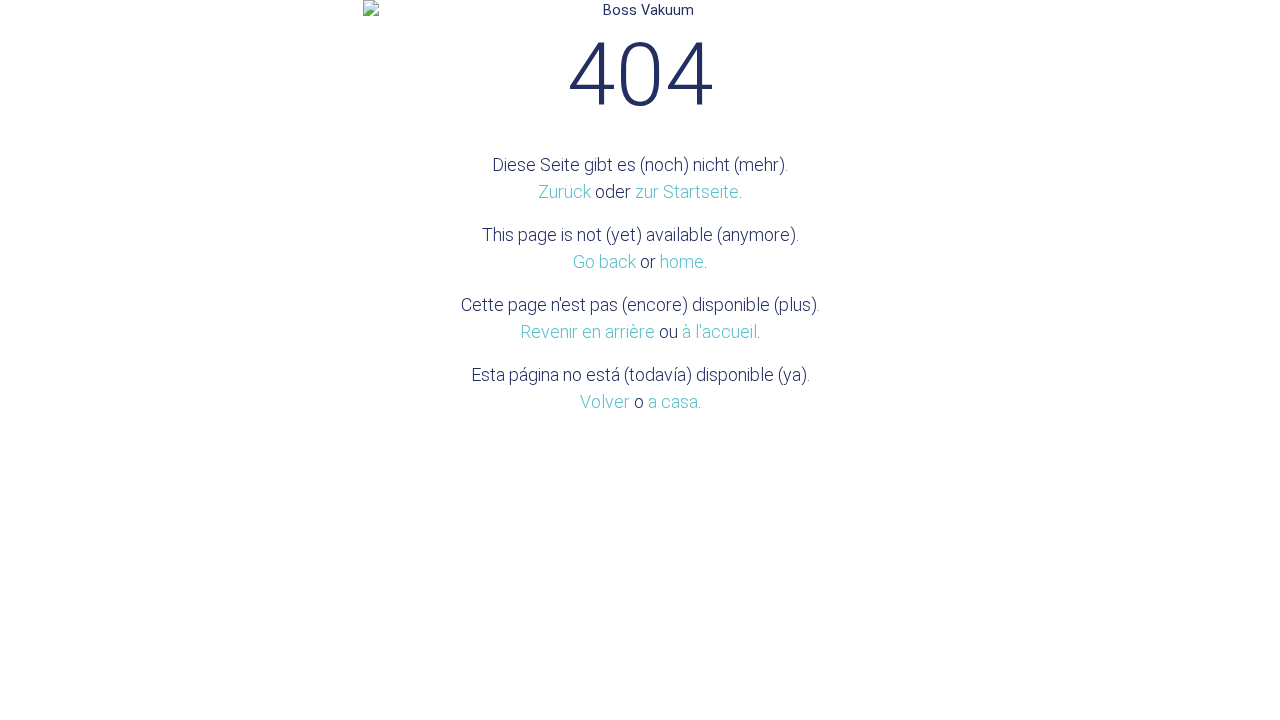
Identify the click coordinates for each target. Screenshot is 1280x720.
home (682, 261)
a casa (673, 401)
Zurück (564, 191)
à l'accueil (719, 331)
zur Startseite (687, 191)
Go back (604, 261)
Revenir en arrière (587, 331)
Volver (605, 401)
